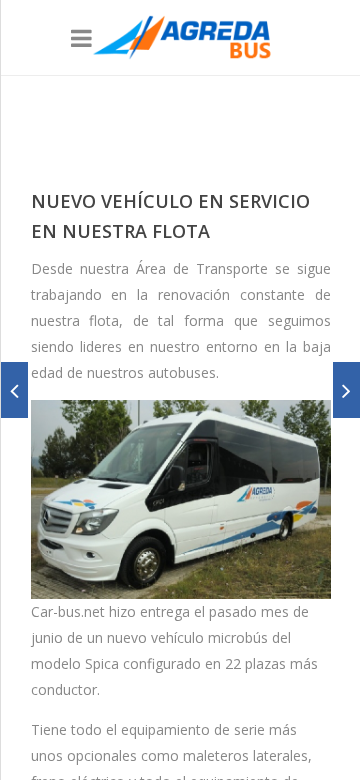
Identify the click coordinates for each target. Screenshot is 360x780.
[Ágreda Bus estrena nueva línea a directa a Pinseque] (14, 390)
